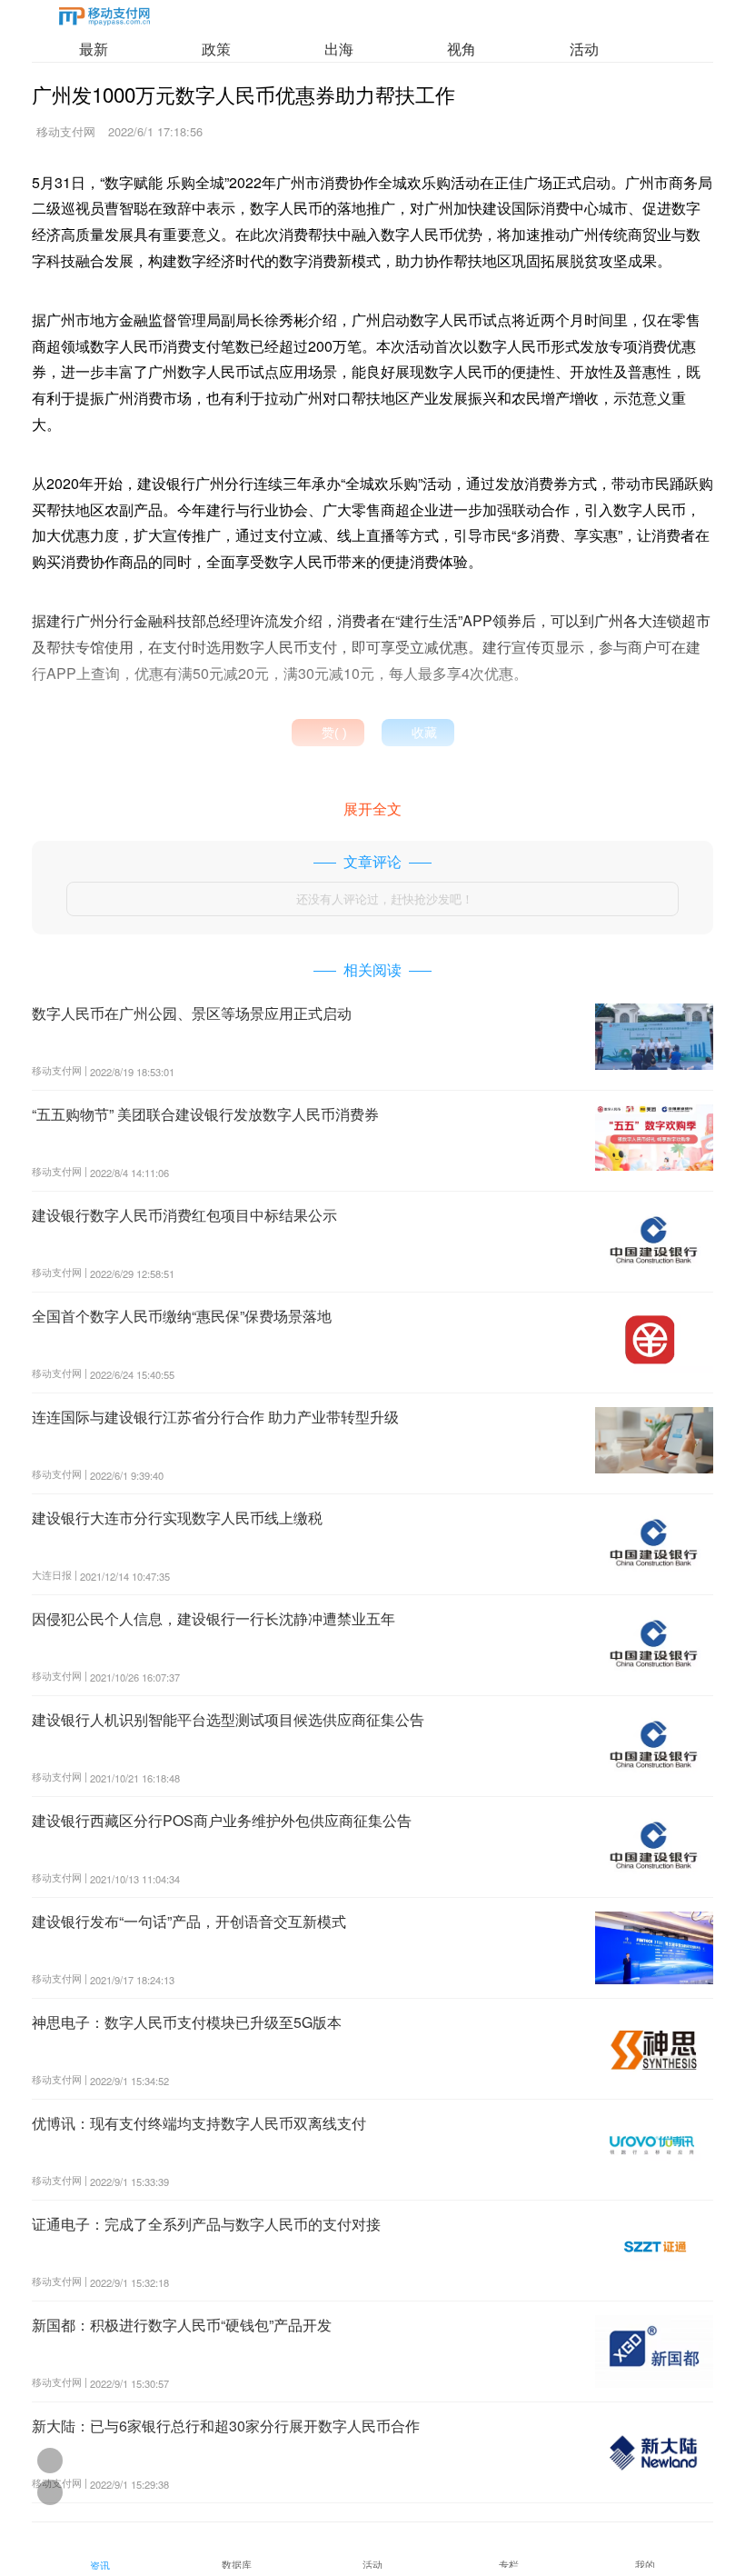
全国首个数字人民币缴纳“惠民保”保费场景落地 (182, 1316)
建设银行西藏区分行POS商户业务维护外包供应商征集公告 (222, 1820)
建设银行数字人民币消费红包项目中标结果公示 (184, 1215)
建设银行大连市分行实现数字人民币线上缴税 (177, 1518)
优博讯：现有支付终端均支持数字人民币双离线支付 (199, 2123)
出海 (339, 49)
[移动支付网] (104, 20)
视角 (462, 49)
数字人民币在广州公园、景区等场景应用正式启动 (192, 1013)
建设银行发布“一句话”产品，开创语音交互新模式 (189, 1921)
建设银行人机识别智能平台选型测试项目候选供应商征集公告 (228, 1719)
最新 (94, 49)
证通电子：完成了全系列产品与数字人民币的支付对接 (206, 2224)
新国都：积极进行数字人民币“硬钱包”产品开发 (182, 2325)
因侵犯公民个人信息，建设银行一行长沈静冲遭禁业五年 (214, 1618)
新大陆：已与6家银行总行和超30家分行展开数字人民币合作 (226, 2426)
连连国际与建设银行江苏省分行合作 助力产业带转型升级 (215, 1417)
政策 (216, 49)
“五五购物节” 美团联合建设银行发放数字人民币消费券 (205, 1114)
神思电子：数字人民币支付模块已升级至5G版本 (187, 2022)
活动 (584, 49)
